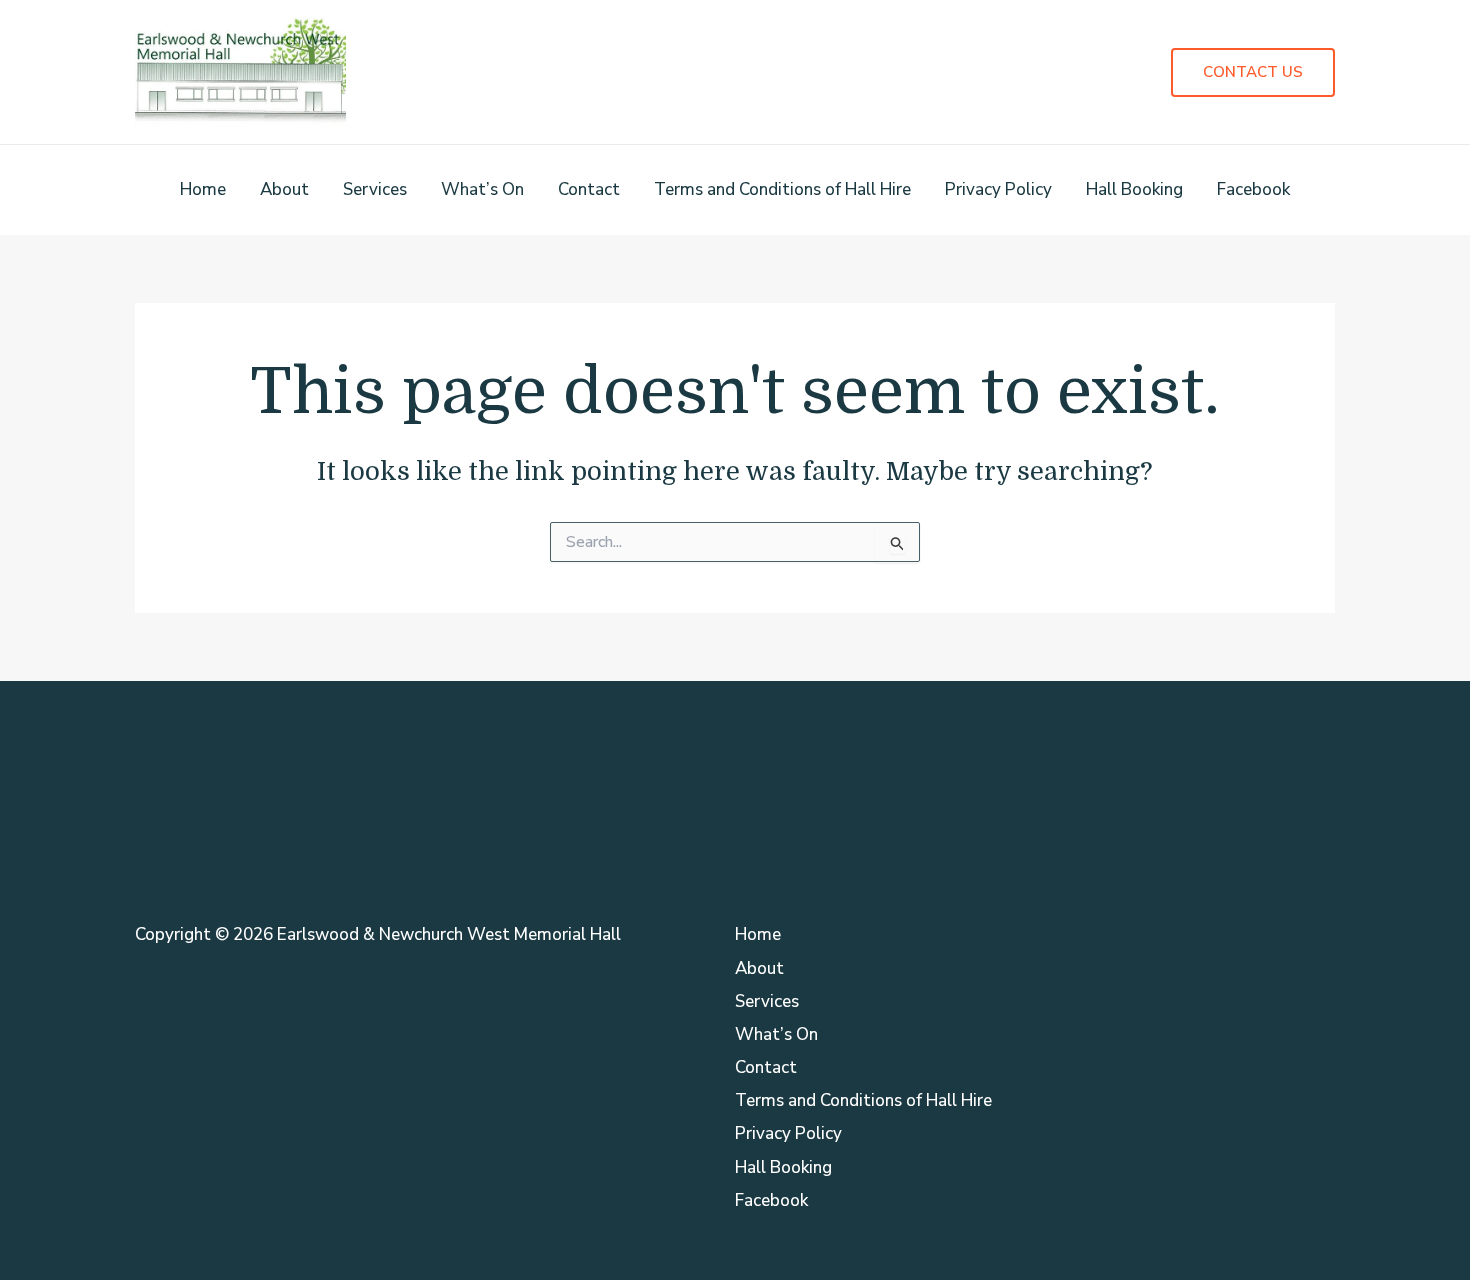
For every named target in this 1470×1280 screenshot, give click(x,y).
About (284, 189)
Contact (589, 189)
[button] (1253, 72)
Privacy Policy (998, 189)
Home (203, 189)
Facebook (1253, 189)
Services (375, 189)
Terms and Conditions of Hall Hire (782, 189)
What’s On (482, 189)
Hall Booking (1134, 189)
